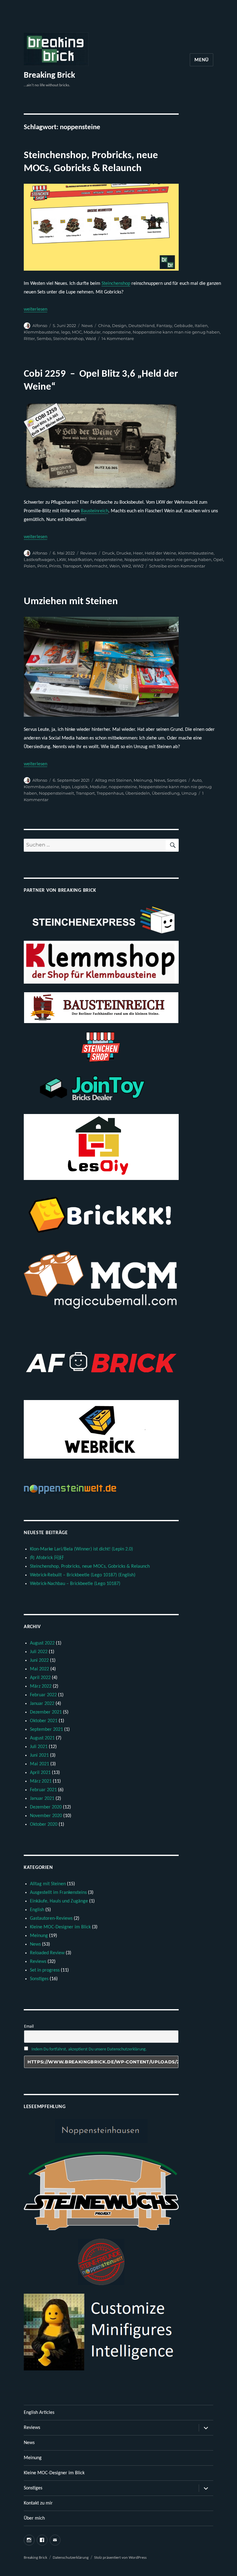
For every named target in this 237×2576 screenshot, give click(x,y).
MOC (77, 332)
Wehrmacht (95, 566)
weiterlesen (35, 309)
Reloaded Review (47, 1953)
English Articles (39, 2413)
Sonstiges (177, 780)
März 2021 (41, 1781)
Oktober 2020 (44, 1824)
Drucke (124, 553)
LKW (61, 559)
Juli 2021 (39, 1747)
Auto (197, 780)
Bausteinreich (95, 511)
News (87, 326)
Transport (72, 566)
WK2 (126, 566)
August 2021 (42, 1738)
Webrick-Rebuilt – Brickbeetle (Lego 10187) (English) (83, 1575)
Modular (92, 332)
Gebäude (183, 326)
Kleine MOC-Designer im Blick (60, 1927)
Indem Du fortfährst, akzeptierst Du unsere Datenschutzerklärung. (89, 2049)
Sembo (44, 338)
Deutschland (141, 326)
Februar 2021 (43, 1790)
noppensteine (117, 332)
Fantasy (164, 326)
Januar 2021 (42, 1799)
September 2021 (46, 1730)
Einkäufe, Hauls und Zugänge (59, 1901)
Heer (138, 553)
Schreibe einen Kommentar (177, 566)
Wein (114, 566)
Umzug (189, 793)
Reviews (88, 553)
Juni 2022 (39, 1661)
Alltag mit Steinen (113, 780)
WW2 (138, 566)
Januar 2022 (42, 1704)
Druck (108, 553)
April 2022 (40, 1678)
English (37, 1910)
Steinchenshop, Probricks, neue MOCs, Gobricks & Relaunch (90, 1566)
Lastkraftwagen (39, 559)
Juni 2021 (39, 1755)
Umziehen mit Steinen (71, 602)
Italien (201, 326)
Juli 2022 (39, 1652)
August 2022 (42, 1643)
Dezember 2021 (46, 1712)
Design (119, 326)
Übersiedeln (138, 793)
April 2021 (40, 1773)
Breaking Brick (49, 76)
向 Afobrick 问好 (47, 1558)
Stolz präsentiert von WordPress (120, 2558)
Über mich (34, 2518)
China (104, 326)
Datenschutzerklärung (71, 2558)
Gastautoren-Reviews (51, 1919)
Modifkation (80, 559)
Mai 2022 (39, 1669)
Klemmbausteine (42, 332)
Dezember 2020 (46, 1807)
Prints (55, 566)
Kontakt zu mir (38, 2503)
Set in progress (45, 1970)
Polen (30, 566)
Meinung (143, 780)
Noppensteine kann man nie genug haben (176, 332)
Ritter (29, 338)
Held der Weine (160, 553)
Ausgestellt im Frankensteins (58, 1893)
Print (42, 566)
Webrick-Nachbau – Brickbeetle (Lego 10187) (75, 1584)
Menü (202, 60)
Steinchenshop (116, 284)
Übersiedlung (166, 793)
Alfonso (40, 326)
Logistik (80, 787)
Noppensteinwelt (56, 793)
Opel (218, 559)
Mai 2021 (39, 1764)
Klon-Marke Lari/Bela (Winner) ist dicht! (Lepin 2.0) (81, 1549)
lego (66, 332)
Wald (91, 338)
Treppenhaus (110, 793)
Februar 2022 (43, 1695)
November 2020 (46, 1816)
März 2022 (41, 1686)
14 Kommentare (118, 338)
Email (29, 2027)
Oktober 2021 (44, 1721)
